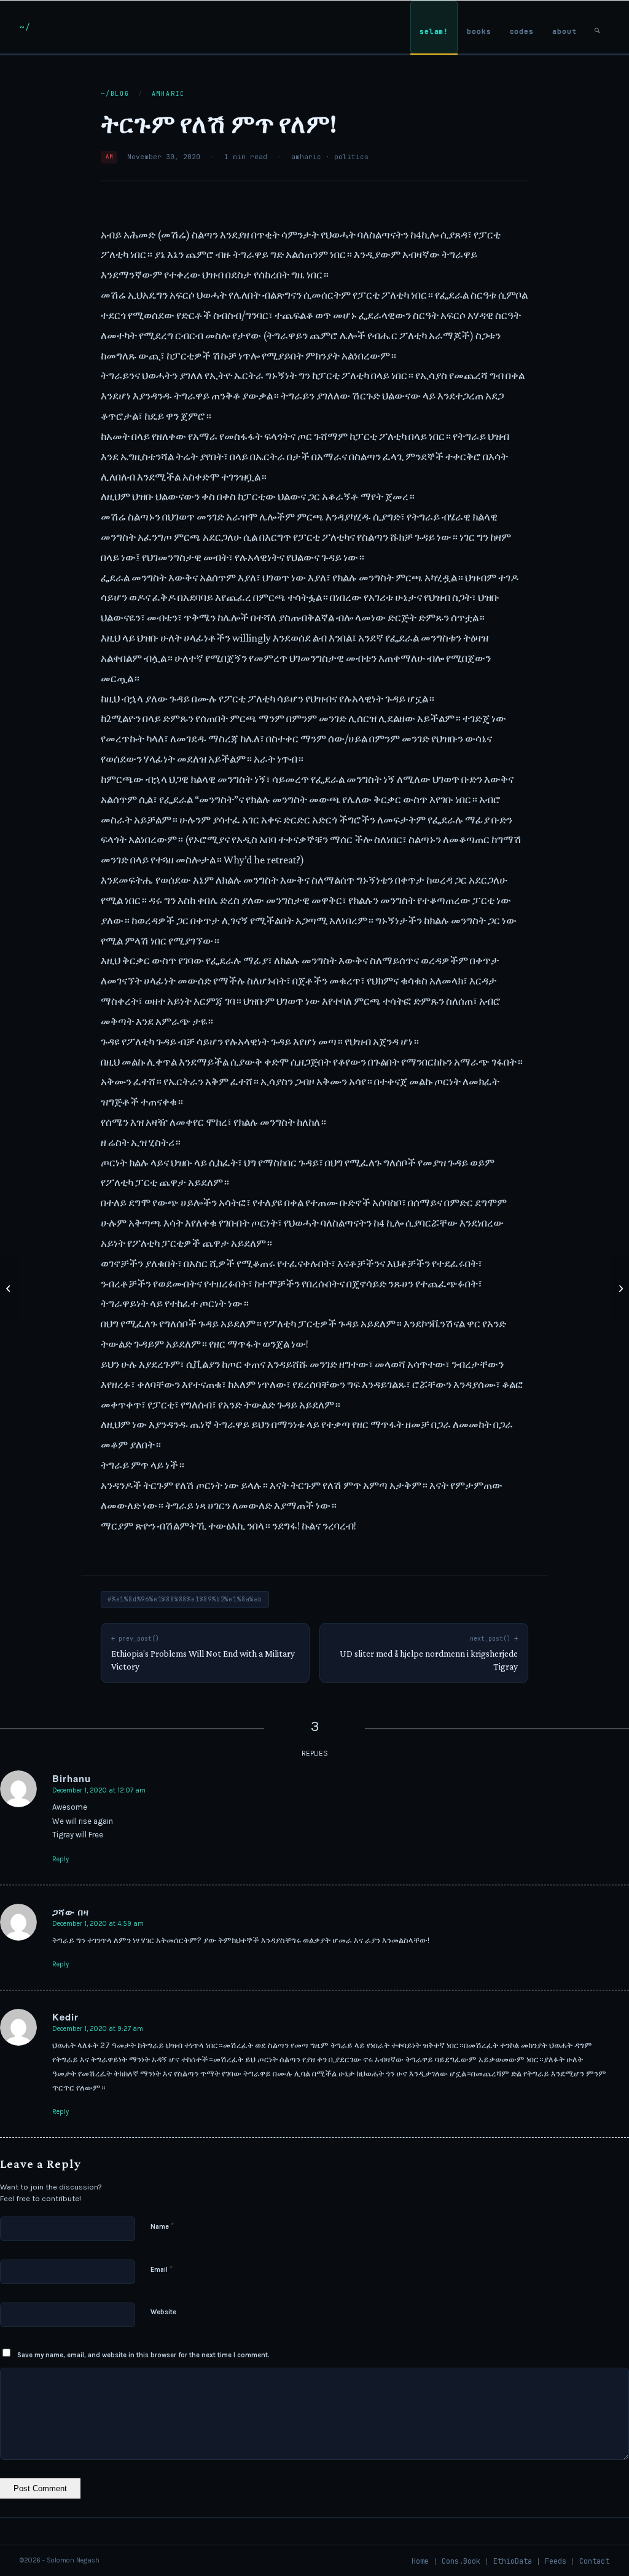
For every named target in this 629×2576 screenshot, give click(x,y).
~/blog (115, 94)
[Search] (597, 27)
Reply (61, 1859)
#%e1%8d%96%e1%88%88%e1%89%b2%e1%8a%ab (185, 1599)
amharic (169, 94)
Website (163, 2312)
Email (162, 2269)
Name (162, 2226)
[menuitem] (434, 27)
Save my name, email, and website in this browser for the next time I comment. (143, 2355)
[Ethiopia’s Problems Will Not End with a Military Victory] (10, 1288)
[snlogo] (25, 27)
